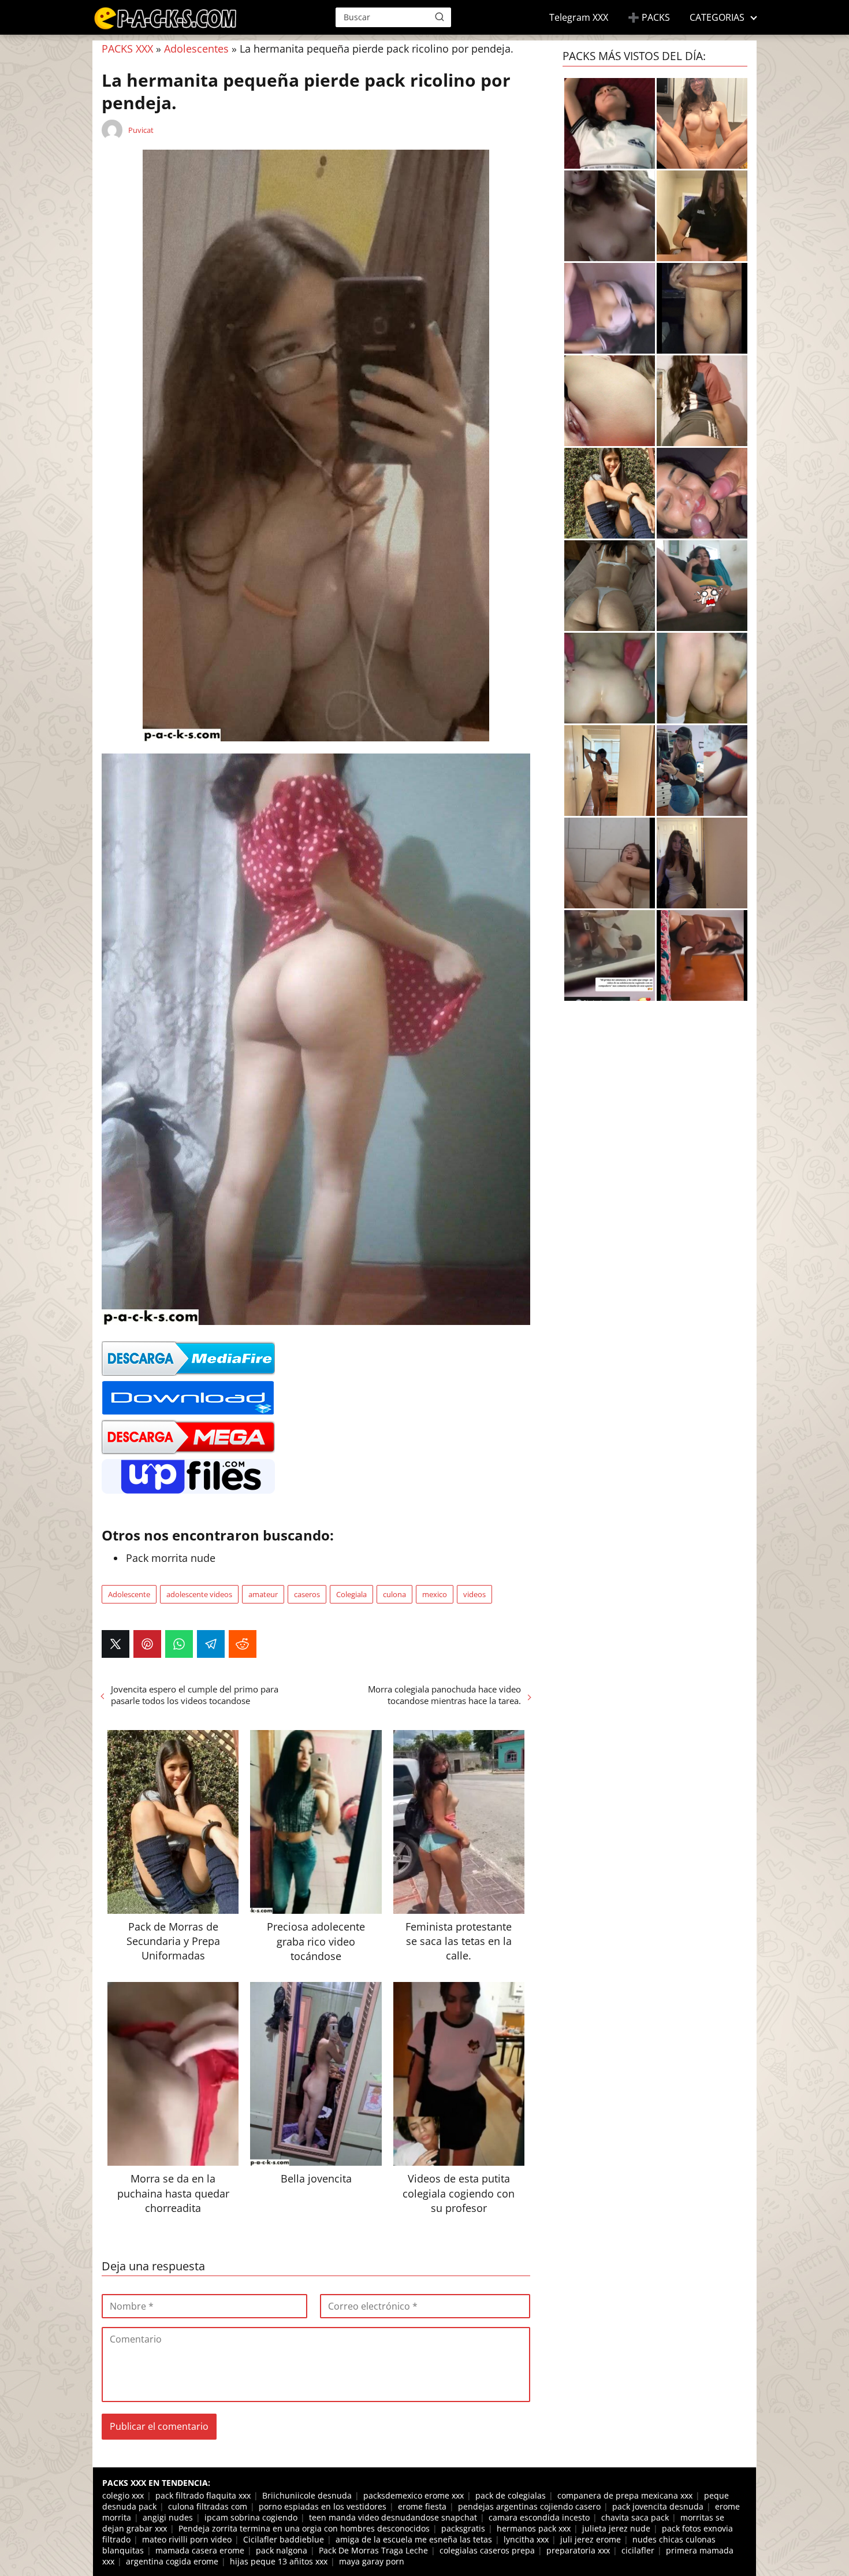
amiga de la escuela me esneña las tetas (414, 2539)
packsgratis (463, 2528)
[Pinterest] (147, 1644)
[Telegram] (211, 1644)
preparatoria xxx (578, 2550)
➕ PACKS (649, 17)
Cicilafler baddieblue (284, 2539)
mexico (435, 1594)
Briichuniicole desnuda (307, 2495)
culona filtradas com (208, 2506)
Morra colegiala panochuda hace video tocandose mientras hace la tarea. (444, 1695)
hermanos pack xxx (534, 2528)
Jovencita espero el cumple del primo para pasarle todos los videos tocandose (195, 1695)
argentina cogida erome (172, 2561)
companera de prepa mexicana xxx (625, 2495)
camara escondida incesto (539, 2517)
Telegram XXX (579, 17)
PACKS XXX (127, 49)
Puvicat (141, 130)
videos (474, 1594)
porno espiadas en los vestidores (323, 2506)
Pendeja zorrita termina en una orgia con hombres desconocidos (304, 2528)
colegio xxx (123, 2495)
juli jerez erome (591, 2539)
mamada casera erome (200, 2550)
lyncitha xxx (526, 2539)
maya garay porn (372, 2561)
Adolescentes (196, 49)
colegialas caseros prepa (487, 2550)
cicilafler (638, 2550)
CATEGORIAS (717, 17)
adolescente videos (199, 1594)
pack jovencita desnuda (658, 2506)
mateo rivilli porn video (187, 2539)
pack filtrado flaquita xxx (203, 2495)
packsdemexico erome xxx (414, 2495)
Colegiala (351, 1594)
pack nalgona (282, 2550)
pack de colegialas (511, 2495)
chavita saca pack (635, 2517)
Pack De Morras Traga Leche (373, 2550)
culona (394, 1594)
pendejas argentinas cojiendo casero (529, 2506)
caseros (307, 1594)
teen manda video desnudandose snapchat (393, 2517)
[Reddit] (243, 1644)
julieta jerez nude (616, 2528)
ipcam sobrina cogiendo (251, 2517)
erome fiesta (422, 2506)
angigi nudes (168, 2517)
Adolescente (129, 1594)
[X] (116, 1644)
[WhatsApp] (179, 1644)
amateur (263, 1594)
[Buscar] (440, 17)
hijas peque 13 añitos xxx (279, 2561)
